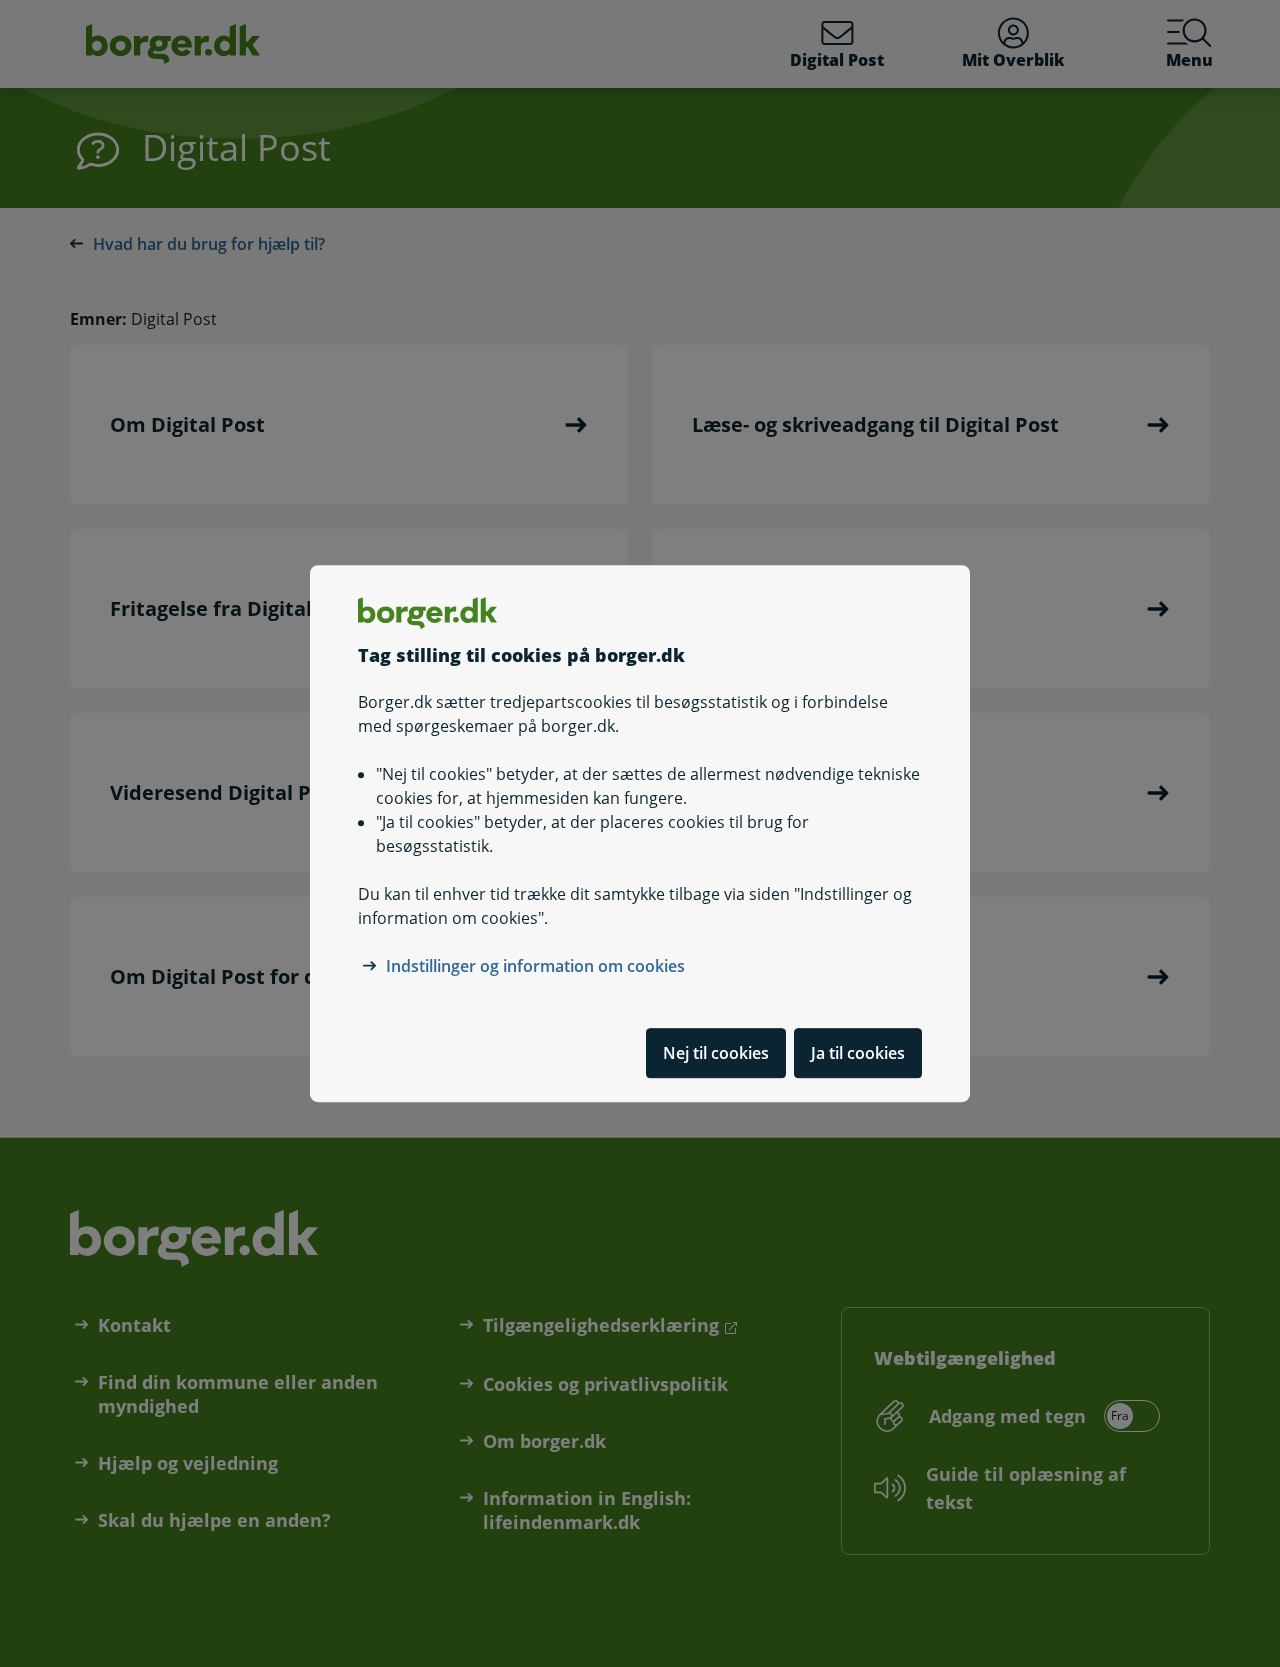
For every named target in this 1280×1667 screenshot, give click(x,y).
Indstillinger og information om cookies (535, 966)
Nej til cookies (716, 1053)
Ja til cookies (858, 1053)
